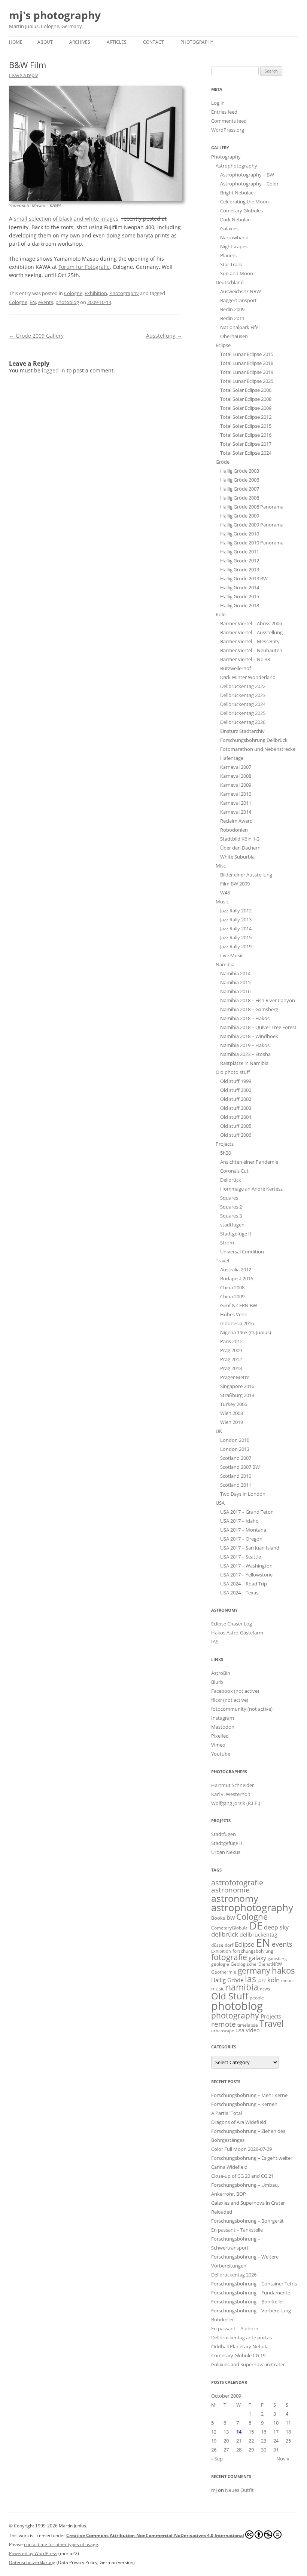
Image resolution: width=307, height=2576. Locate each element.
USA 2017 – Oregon (241, 1539)
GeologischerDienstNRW (256, 1964)
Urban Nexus (226, 1852)
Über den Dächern (240, 848)
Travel (222, 1261)
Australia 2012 (236, 1269)
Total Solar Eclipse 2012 (246, 417)
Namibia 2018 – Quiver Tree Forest (258, 1027)
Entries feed (224, 112)
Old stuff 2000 (236, 1090)
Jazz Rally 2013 (236, 919)
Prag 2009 (231, 1350)
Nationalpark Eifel (240, 327)
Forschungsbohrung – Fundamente (251, 2293)
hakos (283, 1970)
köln (273, 1980)
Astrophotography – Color (249, 184)
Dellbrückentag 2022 (243, 686)
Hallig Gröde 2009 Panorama (252, 525)
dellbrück (225, 1934)
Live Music (232, 955)
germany (254, 1971)
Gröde (223, 462)
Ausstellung (164, 336)
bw (231, 1918)
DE (256, 1926)
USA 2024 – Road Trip (244, 1584)
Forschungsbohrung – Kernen (244, 2104)
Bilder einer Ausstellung (246, 875)
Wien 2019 (232, 1422)
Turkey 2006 (234, 1404)
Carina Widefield (229, 2167)
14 (239, 2432)
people (257, 1998)
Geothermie (224, 1972)
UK (219, 1431)
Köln (221, 614)
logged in (54, 370)
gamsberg (277, 1958)
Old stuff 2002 (236, 1099)
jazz (262, 1980)
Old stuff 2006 (236, 1135)
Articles (117, 42)
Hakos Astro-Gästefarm (237, 1633)
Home (16, 42)
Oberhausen (234, 336)
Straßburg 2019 (237, 1395)
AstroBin (221, 1673)
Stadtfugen (224, 1834)
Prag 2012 (231, 1359)
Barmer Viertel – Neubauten (251, 650)
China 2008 (232, 1287)
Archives (80, 42)
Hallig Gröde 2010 (240, 534)
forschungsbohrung (253, 1951)
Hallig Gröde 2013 (240, 569)
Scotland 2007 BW (240, 1467)
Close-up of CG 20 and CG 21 (242, 2176)
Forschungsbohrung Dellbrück (254, 740)
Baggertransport (238, 300)
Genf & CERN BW (239, 1305)
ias (250, 1979)
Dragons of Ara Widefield (239, 2122)
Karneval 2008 (236, 776)
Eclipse (223, 345)
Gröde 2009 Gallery (36, 336)
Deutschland (230, 282)
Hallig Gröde (227, 1980)
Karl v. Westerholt (231, 1794)
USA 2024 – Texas (239, 1593)
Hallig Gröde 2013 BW (244, 578)
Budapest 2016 (237, 1278)
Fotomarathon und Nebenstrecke (258, 749)
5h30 (226, 1153)
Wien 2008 (232, 1413)
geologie (220, 1964)
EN (33, 302)
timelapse (248, 2025)
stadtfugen (232, 1225)
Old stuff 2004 (236, 1117)
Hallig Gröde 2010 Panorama (252, 543)
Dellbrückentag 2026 (243, 722)
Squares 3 (231, 1216)
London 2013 (235, 1449)
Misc (221, 866)
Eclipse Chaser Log (232, 1624)
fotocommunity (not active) (242, 1709)
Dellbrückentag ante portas (241, 2337)
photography (235, 2015)
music (218, 1989)
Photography (197, 42)
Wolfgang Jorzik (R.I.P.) (236, 1803)
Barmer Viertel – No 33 (245, 659)
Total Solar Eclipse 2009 (246, 408)
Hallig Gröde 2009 (240, 516)
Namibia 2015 (235, 982)
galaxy (257, 1958)
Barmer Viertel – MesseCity (250, 641)
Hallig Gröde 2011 (240, 552)
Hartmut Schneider (232, 1785)
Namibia (225, 964)
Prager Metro (235, 1377)
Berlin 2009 (232, 309)
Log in (218, 103)
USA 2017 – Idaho (239, 1521)
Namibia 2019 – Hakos (245, 1045)
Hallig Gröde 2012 (240, 561)
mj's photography (55, 15)
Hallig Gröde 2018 (240, 605)
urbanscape (223, 2031)
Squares (229, 1198)
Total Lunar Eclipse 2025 (247, 381)
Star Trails (231, 264)
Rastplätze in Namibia (244, 1063)
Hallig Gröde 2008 (240, 498)
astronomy (235, 1898)
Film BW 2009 (235, 884)
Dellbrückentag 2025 (243, 713)
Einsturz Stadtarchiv (242, 731)
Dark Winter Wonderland (248, 677)
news (265, 1989)
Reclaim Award (236, 821)
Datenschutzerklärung (32, 2562)
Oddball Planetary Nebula (240, 2346)
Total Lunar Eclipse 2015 (247, 354)
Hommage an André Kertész (251, 1189)
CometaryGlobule (230, 1928)
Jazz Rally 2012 (236, 911)
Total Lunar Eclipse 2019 (247, 372)
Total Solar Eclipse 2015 (246, 426)
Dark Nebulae (235, 219)
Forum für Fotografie (84, 267)
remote (224, 2024)
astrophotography (252, 1907)
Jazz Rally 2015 (236, 937)
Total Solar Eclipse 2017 (246, 444)
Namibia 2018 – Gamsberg (249, 1009)
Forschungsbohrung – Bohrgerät (247, 2221)
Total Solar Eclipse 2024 (246, 453)
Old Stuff (230, 1996)
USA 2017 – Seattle (241, 1557)
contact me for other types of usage (61, 2544)
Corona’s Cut (234, 1171)
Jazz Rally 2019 (236, 946)
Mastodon (223, 1727)
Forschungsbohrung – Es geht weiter (252, 2158)
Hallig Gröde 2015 (240, 596)
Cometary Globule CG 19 (238, 2355)
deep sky (276, 1927)
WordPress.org (228, 130)
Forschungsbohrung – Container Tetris (254, 2284)
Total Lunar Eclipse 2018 (247, 363)
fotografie (229, 1957)
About (45, 42)
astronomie (230, 1890)
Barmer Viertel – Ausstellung (251, 632)
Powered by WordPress (33, 2553)
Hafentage (232, 758)
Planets (228, 255)
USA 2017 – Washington (246, 1566)
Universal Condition (242, 1252)
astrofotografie (237, 1883)
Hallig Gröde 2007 (240, 489)
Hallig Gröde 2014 (240, 587)
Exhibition (96, 293)
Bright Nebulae (237, 193)
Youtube (221, 1754)
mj (214, 2490)
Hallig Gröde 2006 (240, 480)
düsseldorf (222, 1945)
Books (218, 1918)
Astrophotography (236, 166)
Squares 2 (231, 1207)
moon (287, 1981)
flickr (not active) (230, 1700)
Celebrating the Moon (244, 202)
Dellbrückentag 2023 (243, 695)
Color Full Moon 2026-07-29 (241, 2149)
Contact (153, 42)
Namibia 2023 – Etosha (245, 1054)
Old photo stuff (233, 1072)
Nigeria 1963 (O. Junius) (246, 1332)
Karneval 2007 (236, 767)
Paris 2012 (231, 1341)
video (253, 2030)
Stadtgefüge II (236, 1234)
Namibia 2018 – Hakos (245, 1018)
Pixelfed (220, 1736)
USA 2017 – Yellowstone (246, 1575)
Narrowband (234, 237)
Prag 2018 (231, 1368)
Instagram (223, 1718)
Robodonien (234, 830)
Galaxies (229, 228)
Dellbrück (231, 1180)
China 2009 (232, 1296)
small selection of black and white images (66, 219)
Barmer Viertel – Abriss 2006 (251, 623)
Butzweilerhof (235, 668)
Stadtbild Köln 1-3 (240, 839)
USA (220, 1503)
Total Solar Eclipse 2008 (246, 399)
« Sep (217, 2459)
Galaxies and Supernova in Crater (248, 2364)
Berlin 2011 (232, 318)
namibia (242, 1987)
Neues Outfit (239, 2490)
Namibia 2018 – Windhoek (249, 1036)
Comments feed (229, 121)
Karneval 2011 (236, 803)
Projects (225, 1144)
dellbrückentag (259, 1935)
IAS (215, 1642)
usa (240, 2030)
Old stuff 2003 (236, 1108)
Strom (227, 1243)
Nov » (283, 2459)
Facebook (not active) (235, 1691)
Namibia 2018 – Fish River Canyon (258, 1000)
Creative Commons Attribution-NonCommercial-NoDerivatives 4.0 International (155, 2535)
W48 (225, 893)
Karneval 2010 (236, 794)
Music (222, 902)
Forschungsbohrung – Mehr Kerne (249, 2095)
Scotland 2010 (236, 1476)
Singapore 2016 (237, 1386)
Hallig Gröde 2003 (240, 471)
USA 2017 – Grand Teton (247, 1512)
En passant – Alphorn (235, 2328)
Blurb (217, 1682)
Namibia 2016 (235, 991)
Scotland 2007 (236, 1458)
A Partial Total (227, 2113)
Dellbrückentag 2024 (243, 704)
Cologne (73, 293)
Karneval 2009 (236, 785)
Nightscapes (234, 246)
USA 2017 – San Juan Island (250, 1548)
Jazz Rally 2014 (236, 928)
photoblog (67, 302)
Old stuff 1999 (236, 1081)
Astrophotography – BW (247, 175)
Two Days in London (243, 1494)
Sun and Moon (237, 273)
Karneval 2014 (236, 812)
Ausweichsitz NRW (241, 291)
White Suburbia (237, 857)
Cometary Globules (241, 211)
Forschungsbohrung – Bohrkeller (248, 2302)
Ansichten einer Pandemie (249, 1162)
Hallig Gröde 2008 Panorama (252, 507)
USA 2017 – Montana (243, 1530)
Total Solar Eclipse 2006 (246, 390)
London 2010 (235, 1440)
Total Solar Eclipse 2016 (246, 435)
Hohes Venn (234, 1314)
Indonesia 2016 (237, 1323)
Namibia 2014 (235, 973)
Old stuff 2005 (236, 1126)
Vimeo (218, 1745)
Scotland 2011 (236, 1485)
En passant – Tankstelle (237, 2230)
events (46, 302)
